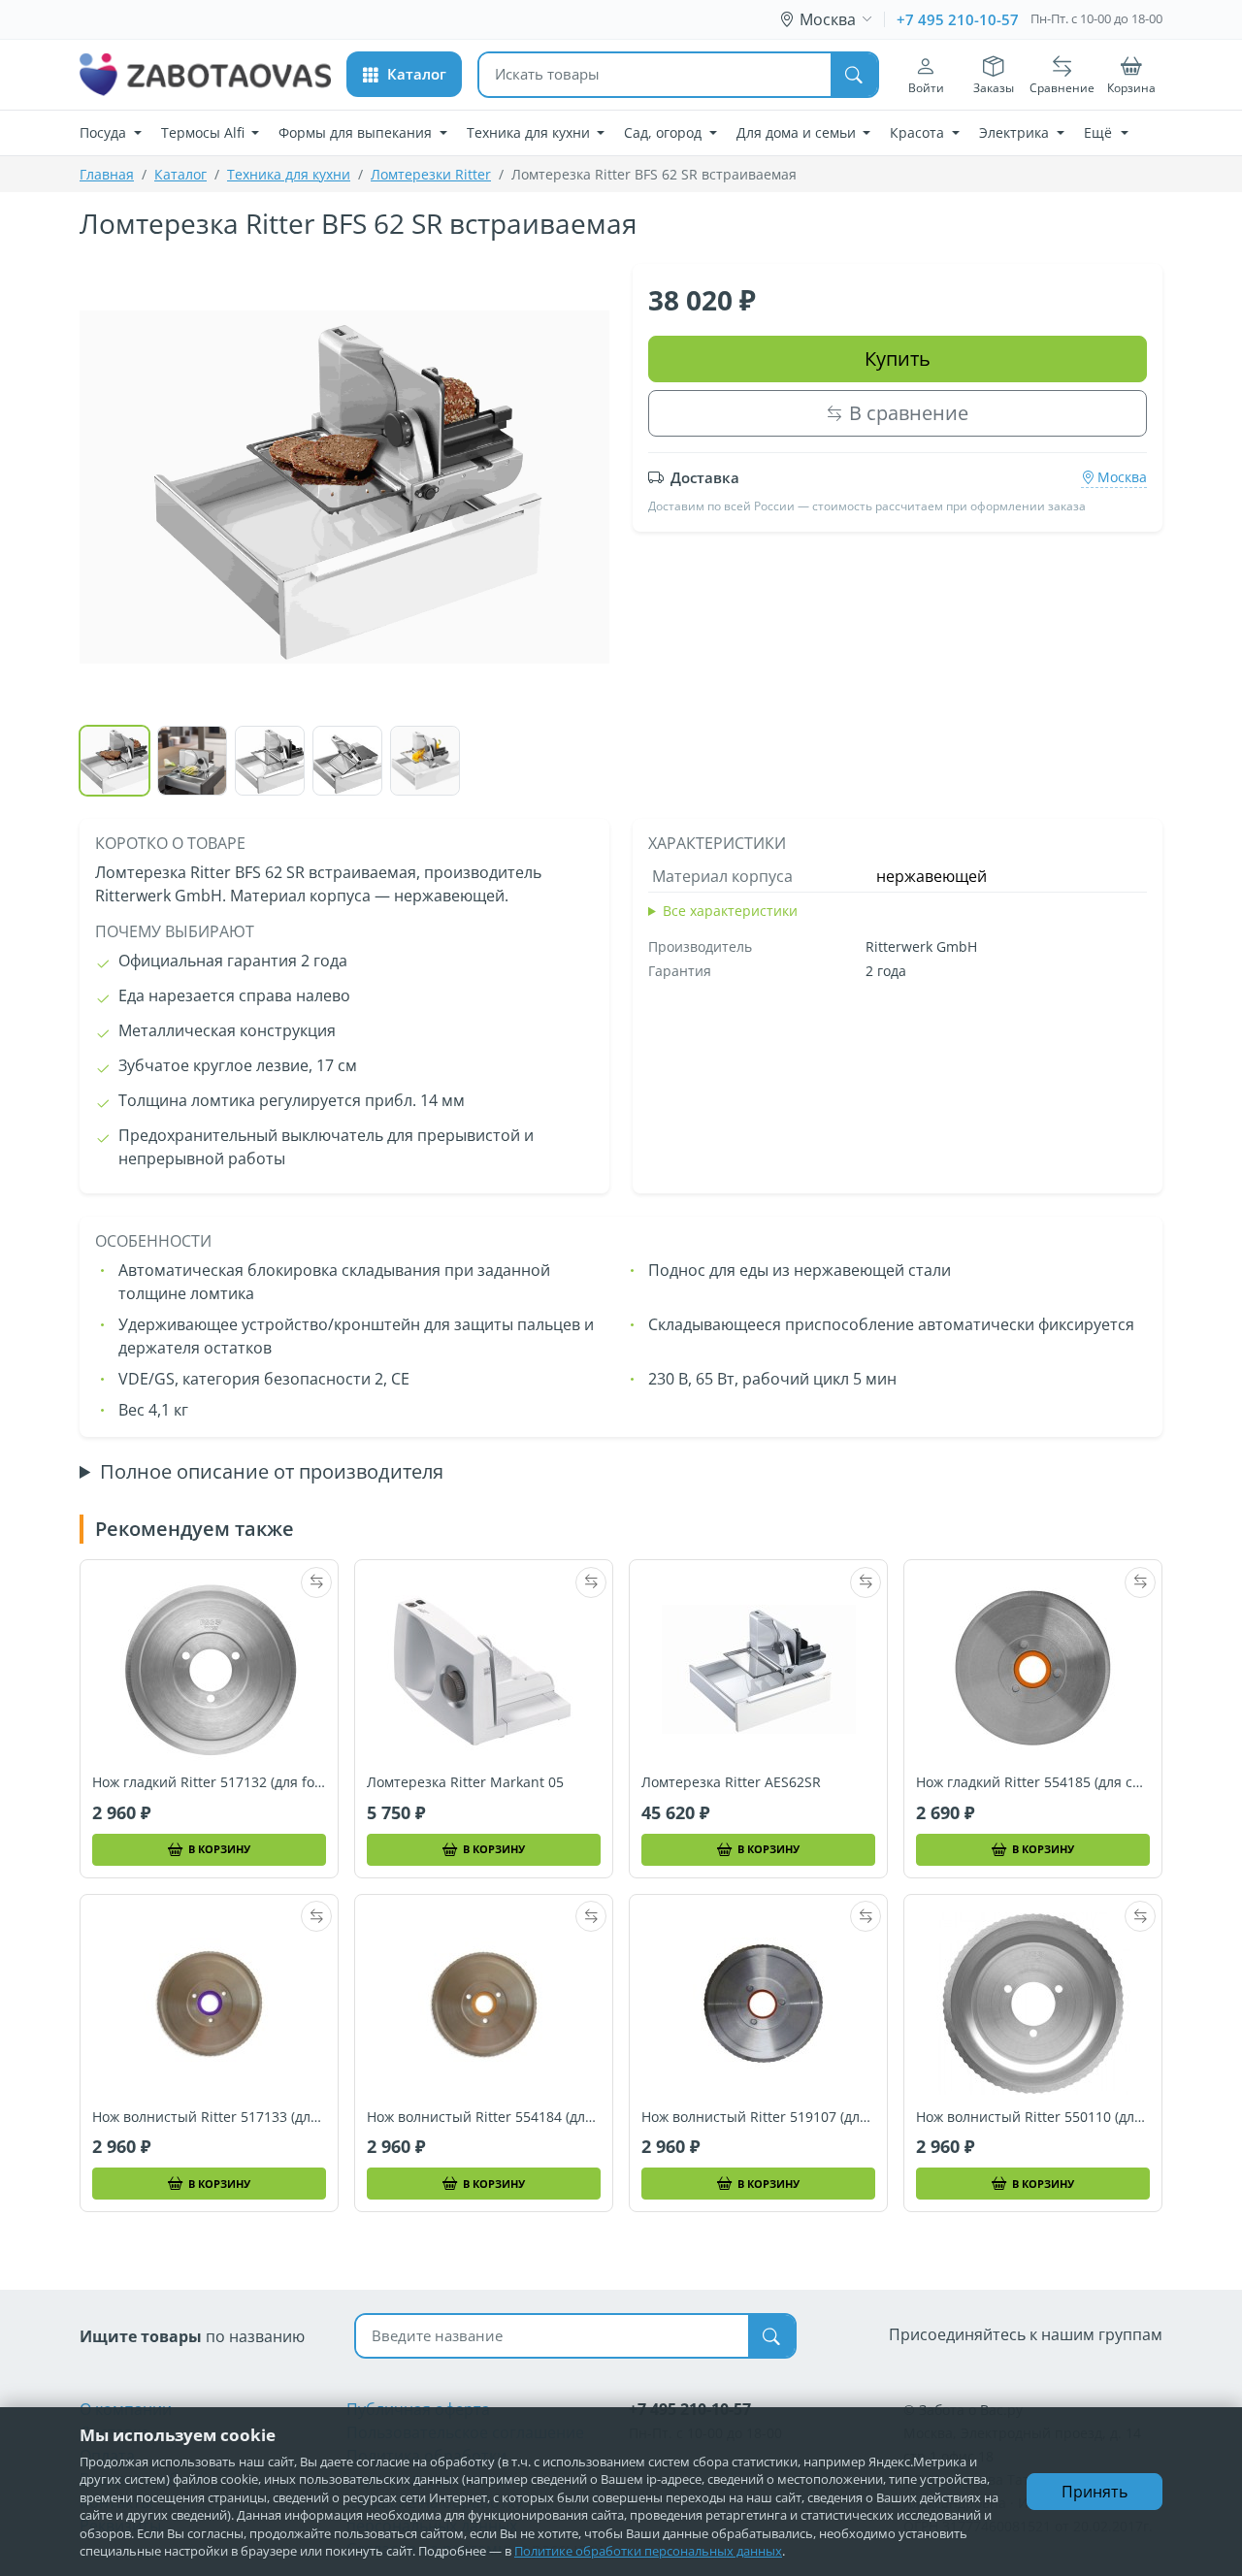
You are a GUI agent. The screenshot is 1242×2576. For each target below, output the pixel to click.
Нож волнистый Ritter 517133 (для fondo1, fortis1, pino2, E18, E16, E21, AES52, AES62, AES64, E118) (209, 2117)
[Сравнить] (316, 1582)
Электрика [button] (1016, 132)
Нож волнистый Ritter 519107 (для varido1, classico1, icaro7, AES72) (758, 2117)
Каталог (180, 174)
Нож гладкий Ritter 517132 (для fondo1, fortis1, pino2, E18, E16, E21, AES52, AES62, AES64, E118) (209, 1782)
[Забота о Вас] (205, 75)
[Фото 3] (270, 761)
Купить (898, 359)
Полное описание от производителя (272, 1472)
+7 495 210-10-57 (958, 19)
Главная (107, 174)
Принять (1095, 2492)
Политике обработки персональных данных (648, 2551)
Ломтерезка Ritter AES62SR (731, 1782)
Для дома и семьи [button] (798, 132)
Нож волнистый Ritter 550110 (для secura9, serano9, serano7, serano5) (1033, 2117)
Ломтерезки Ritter (431, 174)
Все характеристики (730, 911)
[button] (404, 74)
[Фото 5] (425, 761)
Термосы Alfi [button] (205, 132)
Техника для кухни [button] (530, 132)
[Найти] (854, 75)
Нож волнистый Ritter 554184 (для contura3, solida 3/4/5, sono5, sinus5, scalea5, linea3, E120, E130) (484, 2117)
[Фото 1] (114, 761)
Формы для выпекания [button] (357, 132)
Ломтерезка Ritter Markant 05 (465, 1782)
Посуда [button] (105, 132)
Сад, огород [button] (665, 132)
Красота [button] (919, 132)
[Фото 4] (347, 761)
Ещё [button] (1100, 132)
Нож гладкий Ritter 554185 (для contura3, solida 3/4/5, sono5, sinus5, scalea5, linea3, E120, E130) (1033, 1782)
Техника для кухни (289, 174)
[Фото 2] (192, 761)
